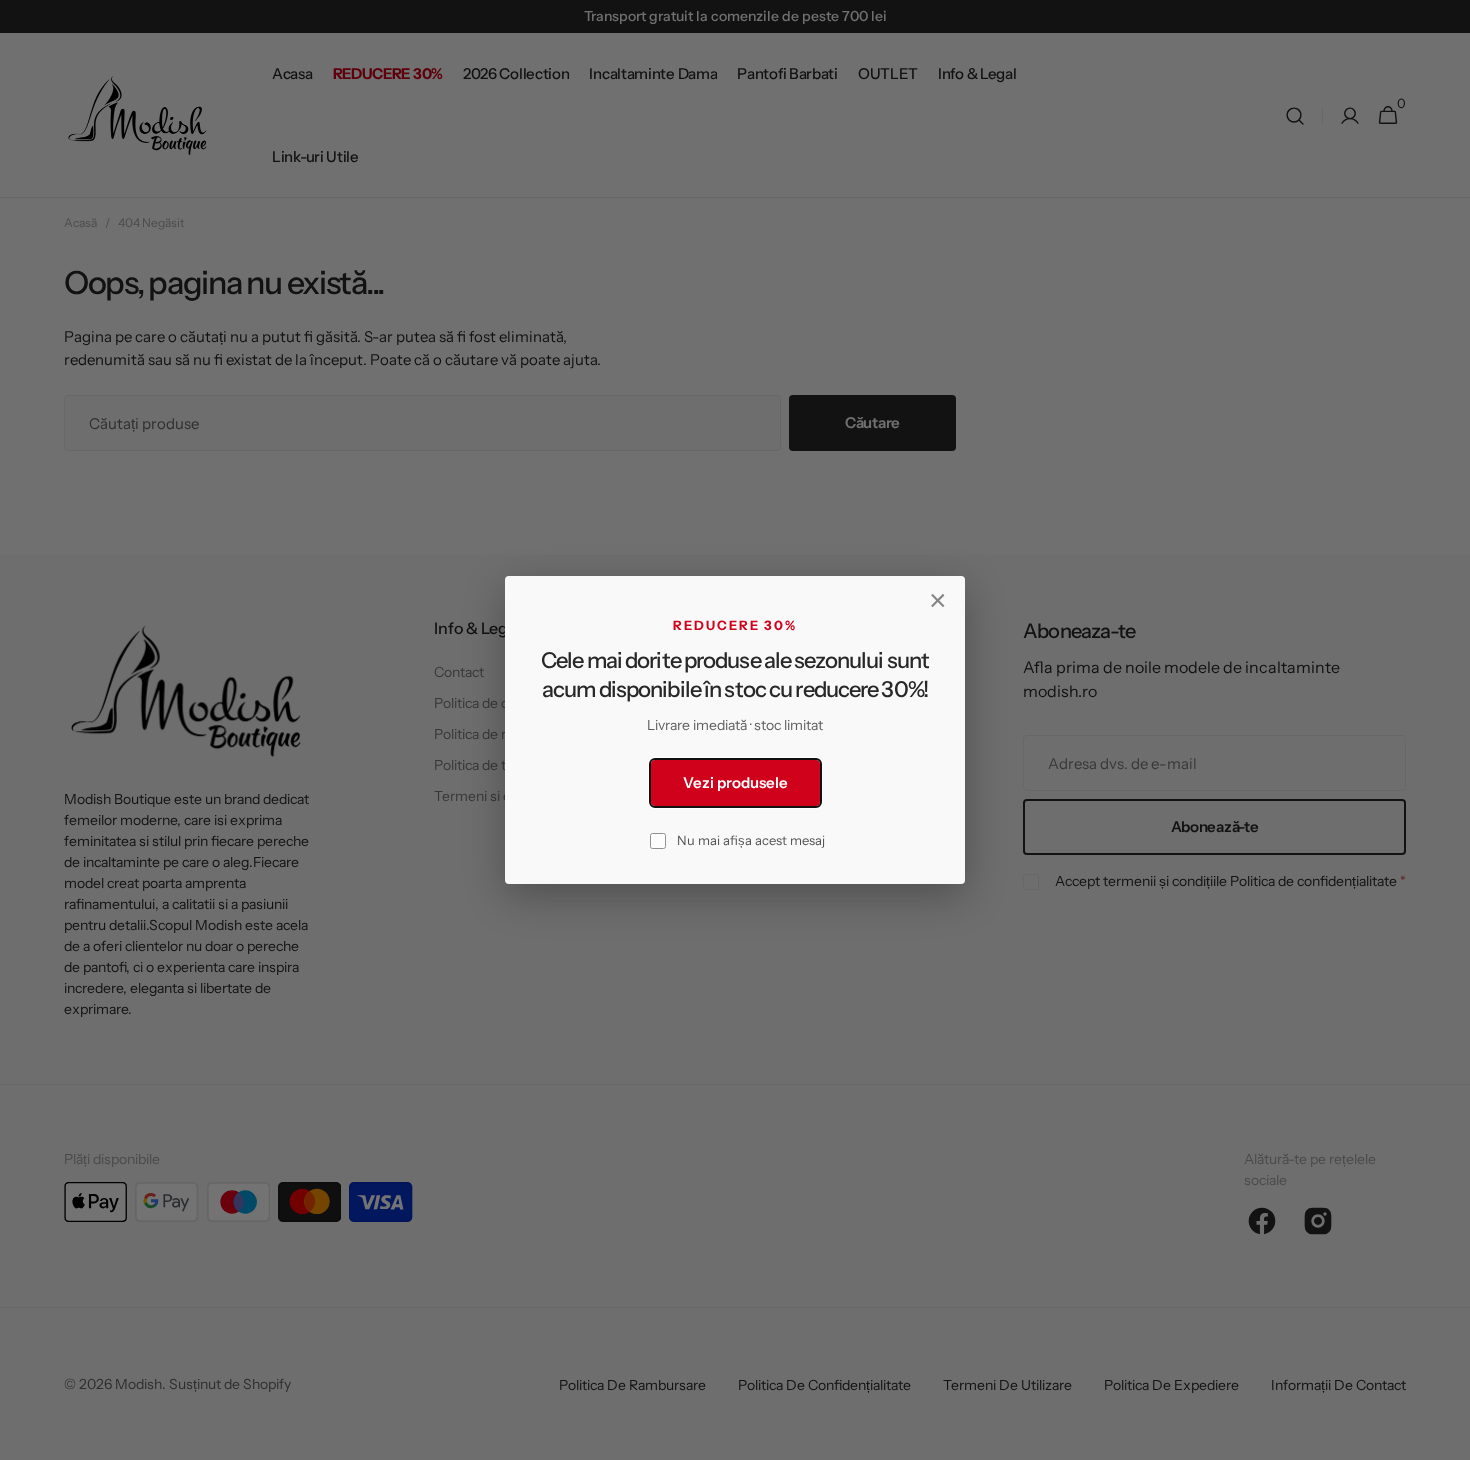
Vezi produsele (735, 782)
